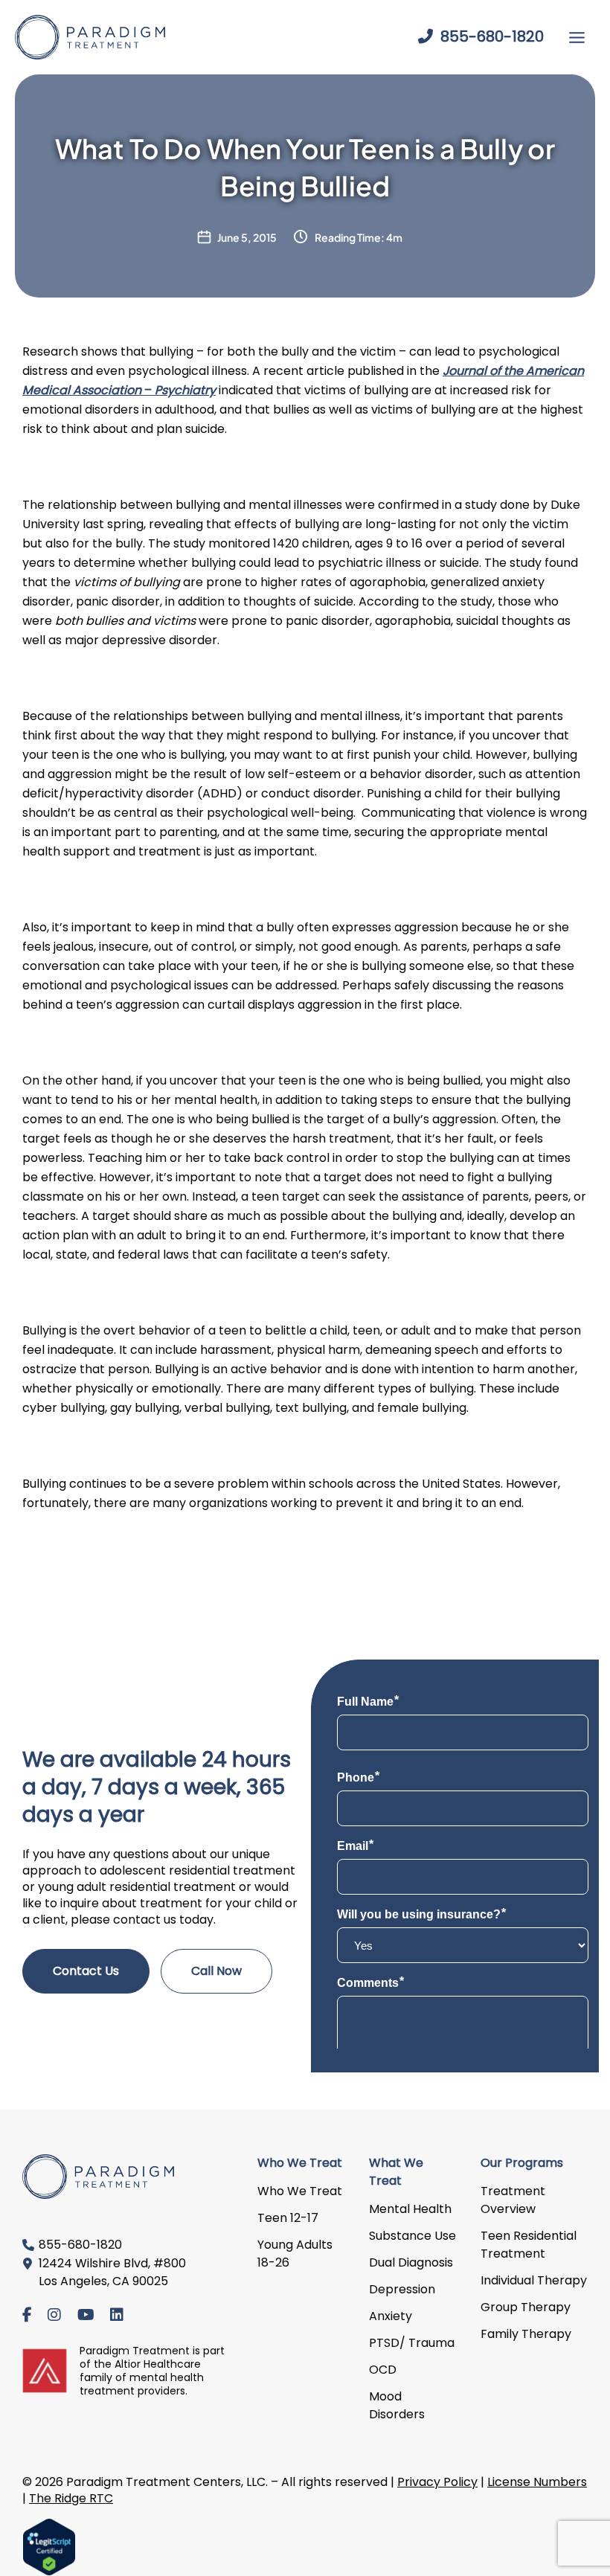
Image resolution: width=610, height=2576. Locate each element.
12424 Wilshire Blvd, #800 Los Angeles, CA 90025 (112, 2272)
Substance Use (412, 2236)
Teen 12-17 (288, 2218)
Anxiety (391, 2316)
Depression (402, 2289)
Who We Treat (300, 2191)
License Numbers (537, 2482)
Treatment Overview (513, 2200)
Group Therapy (526, 2307)
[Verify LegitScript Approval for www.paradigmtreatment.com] (49, 2546)
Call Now (216, 1971)
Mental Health (410, 2209)
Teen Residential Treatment (529, 2245)
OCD (383, 2370)
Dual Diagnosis (411, 2262)
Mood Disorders (397, 2405)
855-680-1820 (490, 36)
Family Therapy (526, 2334)
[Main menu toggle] (577, 38)
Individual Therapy (534, 2280)
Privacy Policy (437, 2482)
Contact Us (86, 1971)
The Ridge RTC (71, 2498)
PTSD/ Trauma (412, 2343)
